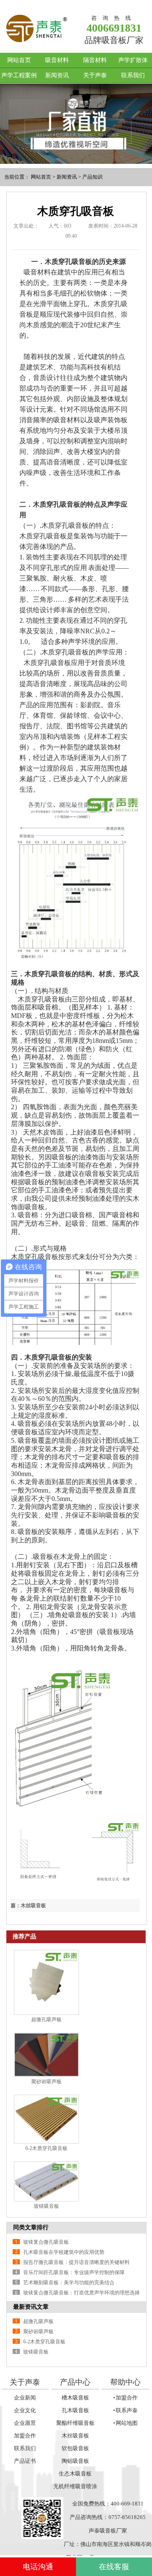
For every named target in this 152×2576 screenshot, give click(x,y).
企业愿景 (25, 2423)
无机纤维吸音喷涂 (75, 2486)
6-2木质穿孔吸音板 (46, 2148)
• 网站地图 (126, 2423)
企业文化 (25, 2410)
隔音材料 (95, 60)
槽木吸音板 (75, 2398)
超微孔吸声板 (46, 2020)
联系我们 (133, 75)
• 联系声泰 (126, 2410)
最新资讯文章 (31, 2307)
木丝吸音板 (75, 2436)
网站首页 (19, 60)
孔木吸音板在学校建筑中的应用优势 (64, 2252)
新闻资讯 (57, 75)
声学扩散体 (133, 60)
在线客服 (114, 2567)
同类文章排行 (31, 2227)
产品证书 (25, 2461)
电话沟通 (38, 2567)
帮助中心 (125, 2382)
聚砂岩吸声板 (46, 2082)
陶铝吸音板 (75, 2461)
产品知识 (92, 177)
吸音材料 (57, 60)
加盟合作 (25, 2436)
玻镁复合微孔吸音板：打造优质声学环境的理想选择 (81, 2293)
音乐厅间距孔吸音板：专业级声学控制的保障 (74, 2272)
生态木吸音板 (75, 2474)
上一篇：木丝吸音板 (23, 1906)
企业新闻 (25, 2398)
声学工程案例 (19, 75)
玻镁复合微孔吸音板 (46, 2242)
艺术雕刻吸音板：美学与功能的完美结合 (69, 2283)
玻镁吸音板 (46, 2206)
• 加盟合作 (126, 2398)
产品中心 (75, 2382)
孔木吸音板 (75, 2410)
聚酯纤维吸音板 (75, 2423)
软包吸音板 (75, 2448)
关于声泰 (95, 75)
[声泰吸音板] (76, 124)
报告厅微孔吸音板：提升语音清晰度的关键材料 (76, 2262)
